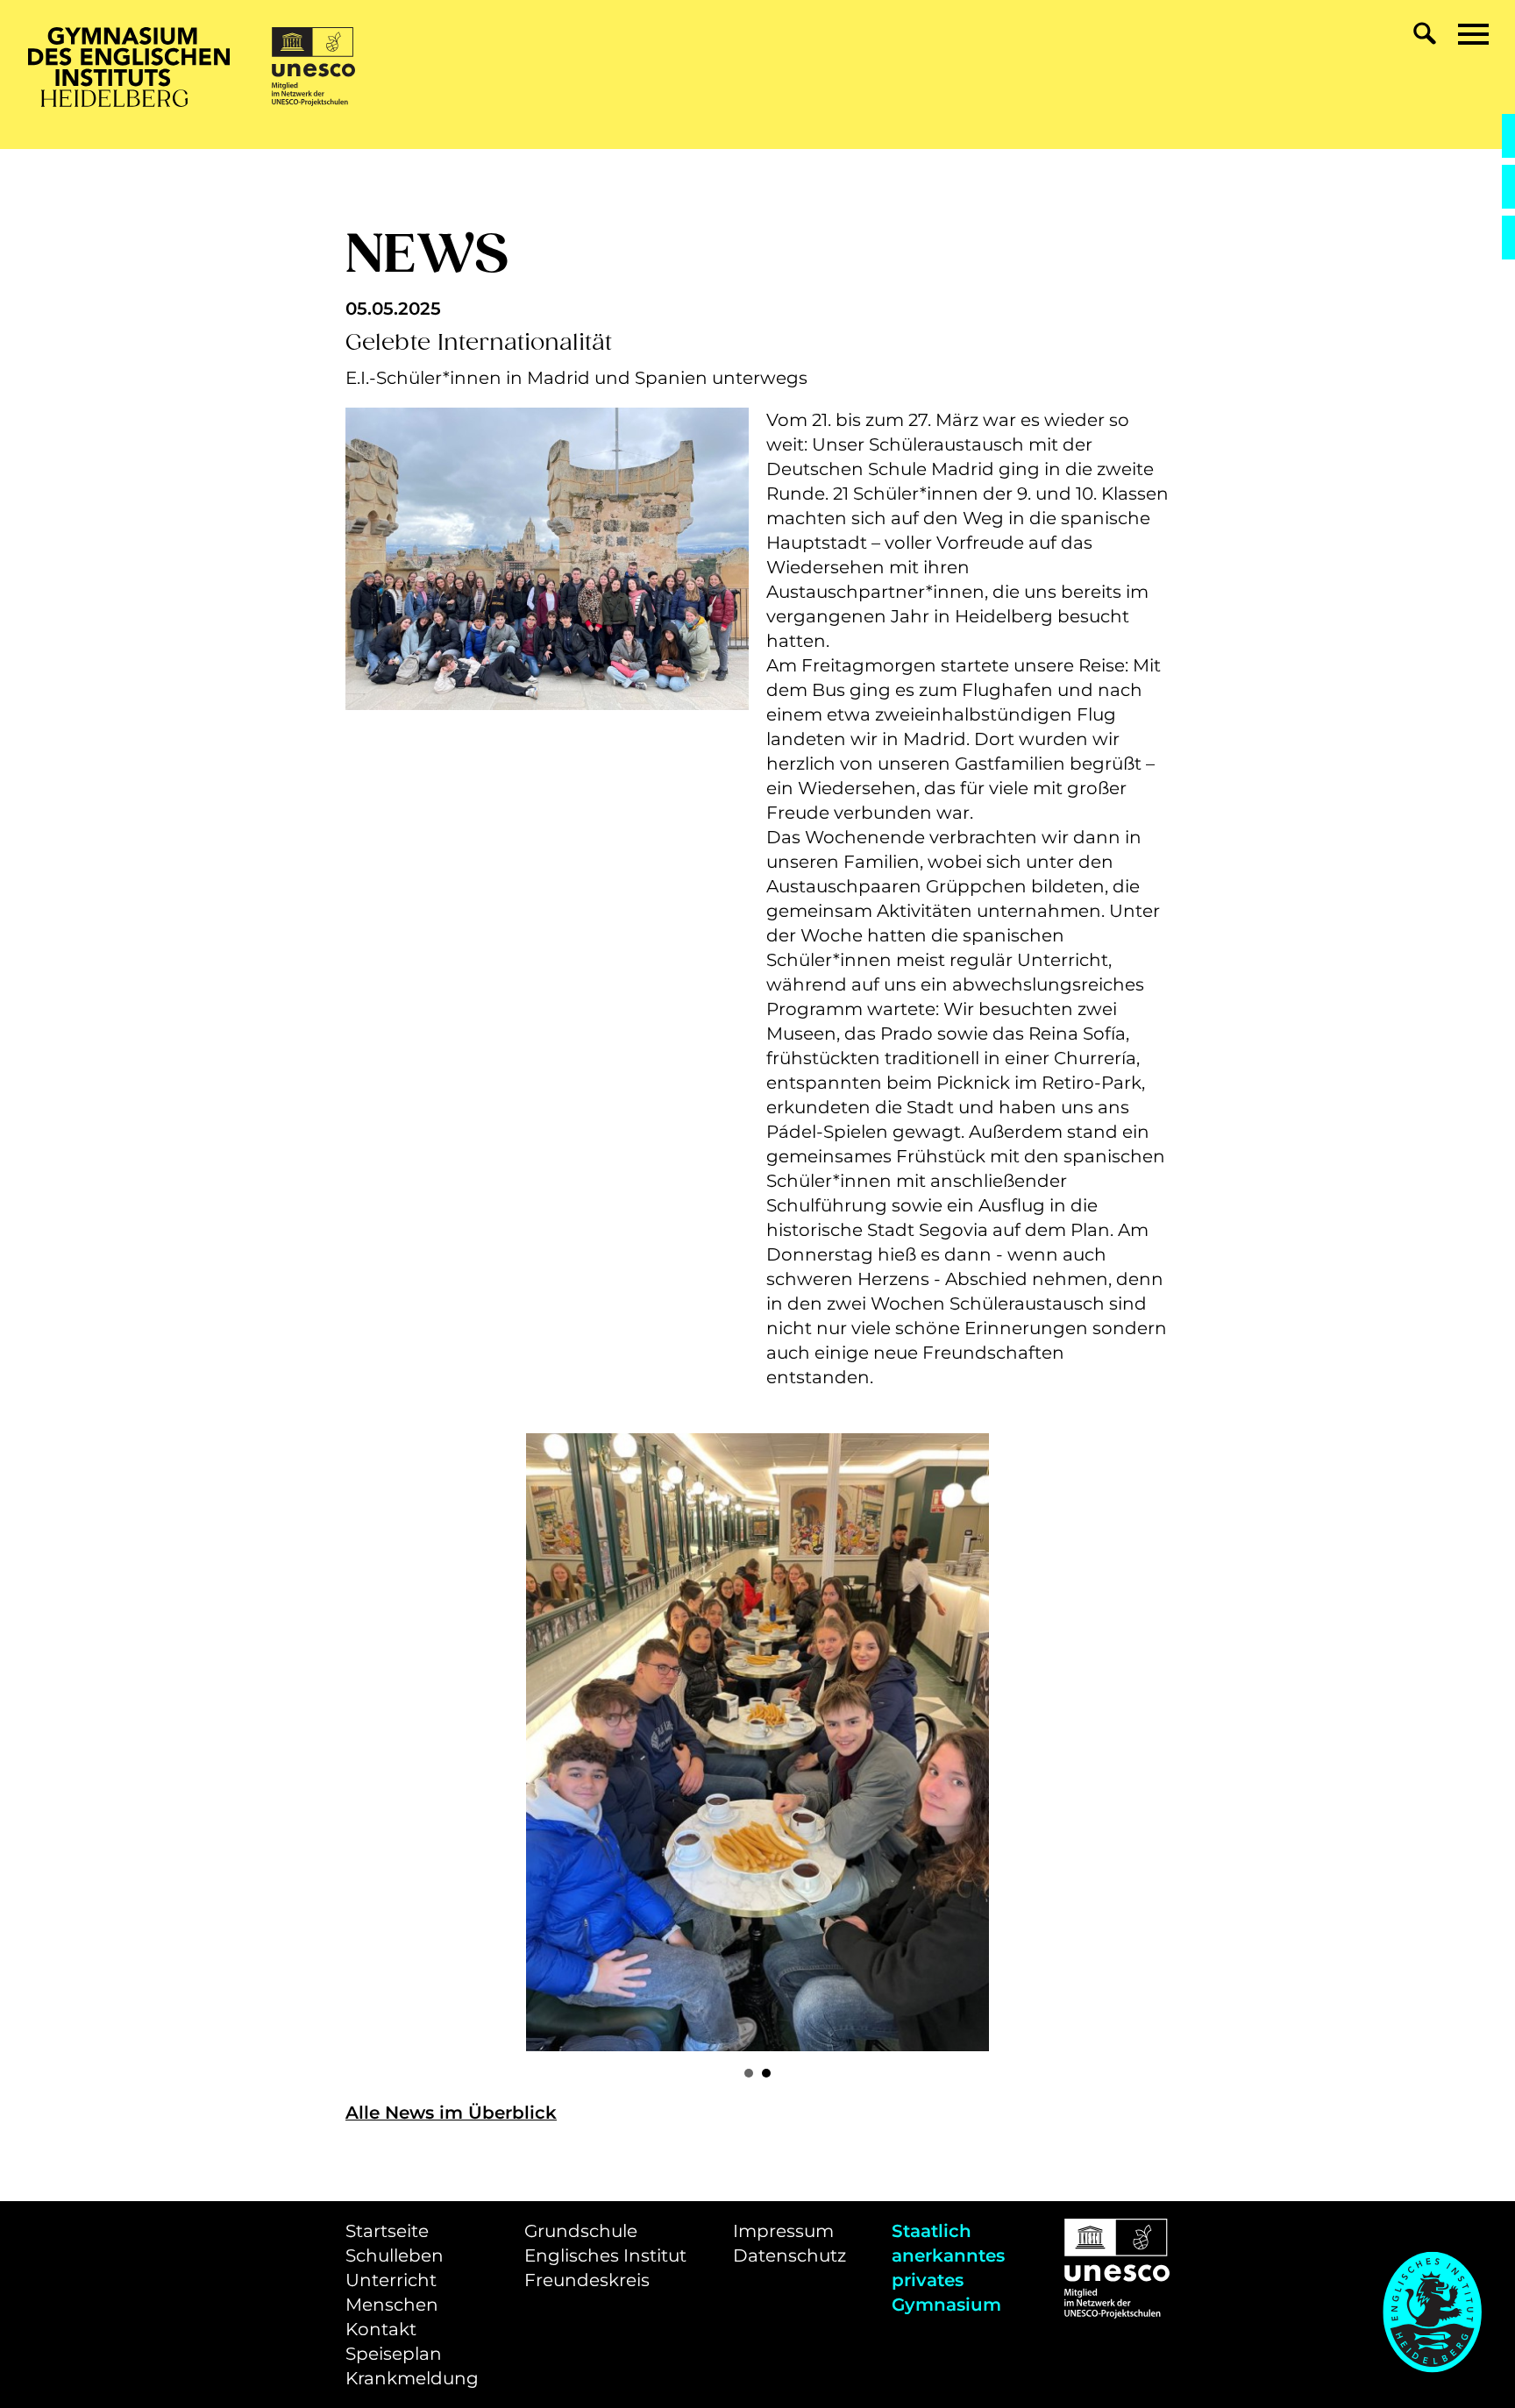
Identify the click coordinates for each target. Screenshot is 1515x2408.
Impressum (783, 2231)
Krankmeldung (412, 2378)
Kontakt (381, 2329)
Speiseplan (394, 2354)
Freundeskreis (587, 2280)
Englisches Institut (605, 2255)
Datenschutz (790, 2255)
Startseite (387, 2231)
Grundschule (581, 2231)
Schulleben (395, 2255)
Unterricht (391, 2280)
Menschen (392, 2305)
